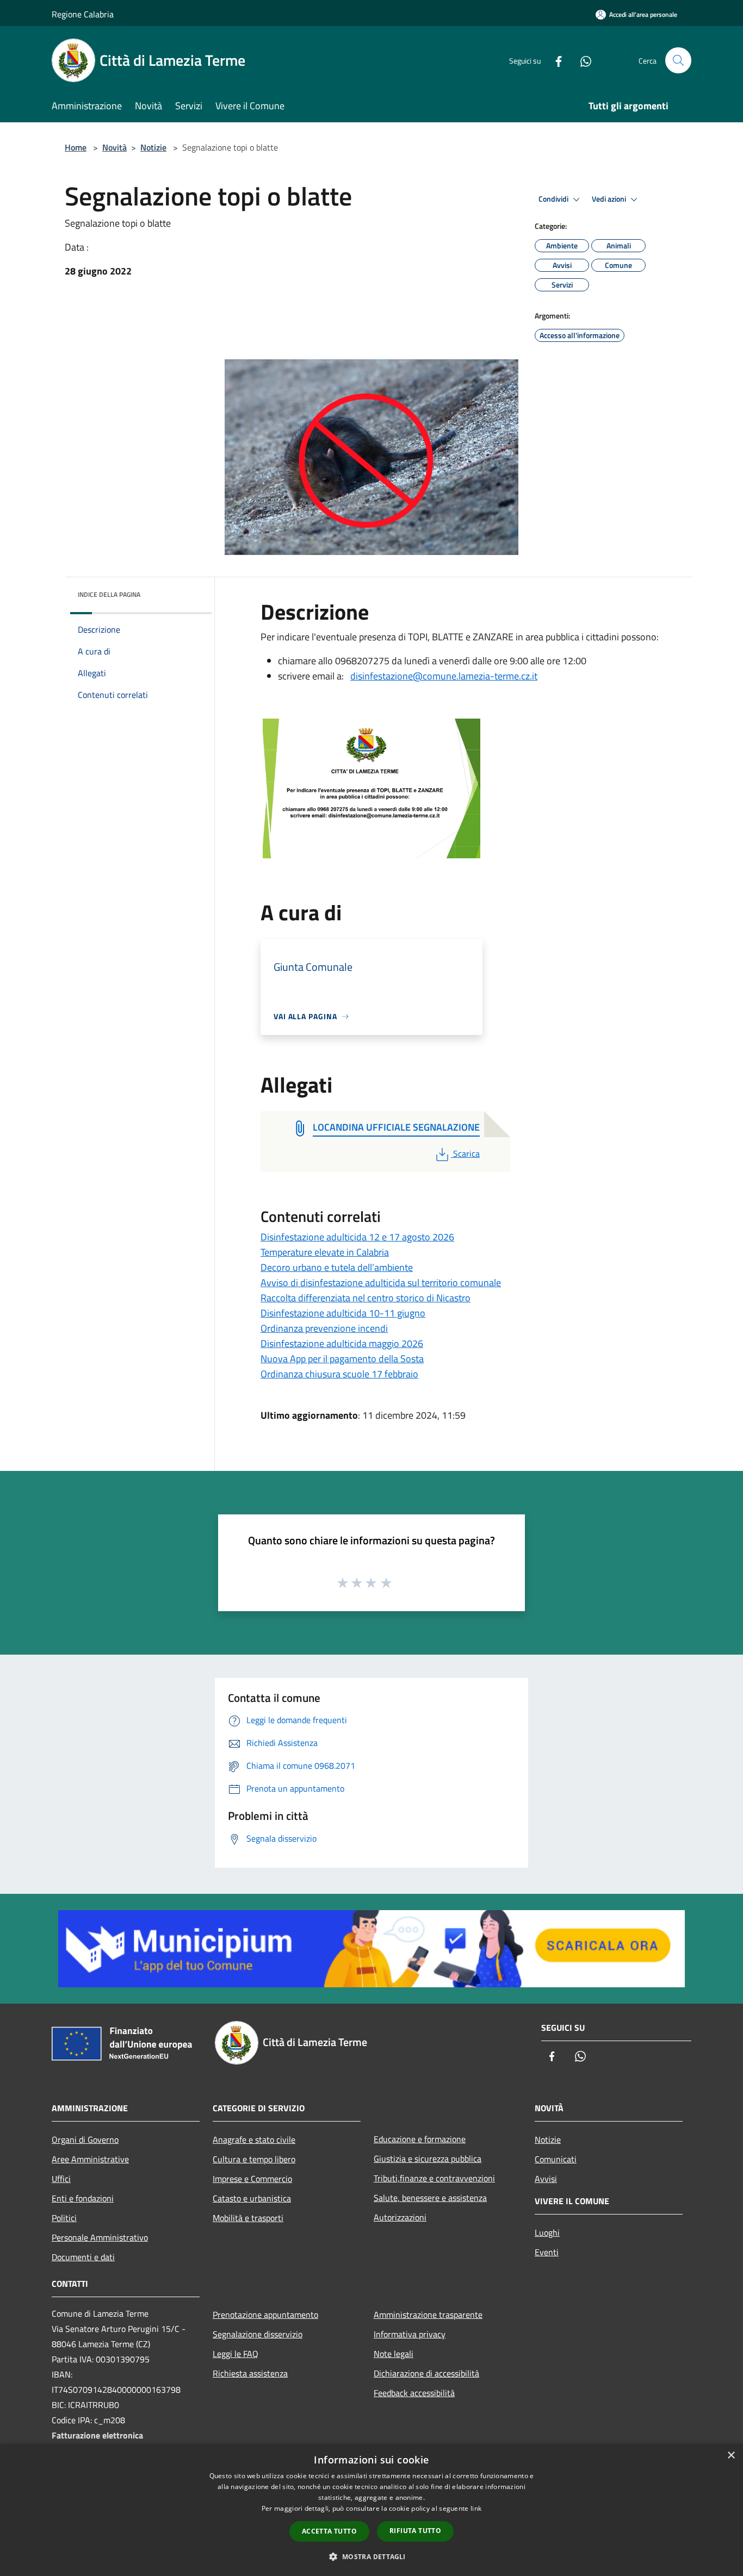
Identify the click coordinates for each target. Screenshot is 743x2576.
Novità (114, 147)
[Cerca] (678, 60)
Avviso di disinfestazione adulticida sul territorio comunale (381, 1283)
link (476, 2508)
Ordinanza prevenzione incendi (324, 1328)
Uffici (61, 2179)
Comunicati (556, 2159)
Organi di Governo (85, 2140)
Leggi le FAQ (236, 2354)
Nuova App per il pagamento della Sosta (342, 1359)
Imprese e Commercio (252, 2179)
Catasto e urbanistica (252, 2198)
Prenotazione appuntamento (265, 2315)
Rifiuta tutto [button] (415, 2531)
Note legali (394, 2354)
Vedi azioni (610, 199)
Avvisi (546, 2179)
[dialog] (371, 2510)
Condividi (554, 199)
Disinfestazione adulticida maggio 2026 (342, 1343)
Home (76, 147)
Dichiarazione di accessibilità (426, 2373)
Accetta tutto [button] (329, 2531)
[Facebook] (554, 60)
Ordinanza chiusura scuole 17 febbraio (339, 1374)
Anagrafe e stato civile (254, 2140)
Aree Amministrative (90, 2159)
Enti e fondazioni (83, 2198)
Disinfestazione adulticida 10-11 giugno (343, 1313)
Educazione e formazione (420, 2139)
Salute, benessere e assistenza (430, 2198)
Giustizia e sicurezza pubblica (428, 2159)
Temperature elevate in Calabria (325, 1252)
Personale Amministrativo (100, 2237)
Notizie (153, 147)
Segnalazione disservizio (258, 2334)
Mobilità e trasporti (248, 2218)
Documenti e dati (83, 2257)
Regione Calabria (83, 14)
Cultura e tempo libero (254, 2159)
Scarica (466, 1153)
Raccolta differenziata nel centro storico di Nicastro (366, 1298)
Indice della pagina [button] (109, 594)
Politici (64, 2218)
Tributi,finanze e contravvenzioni (434, 2178)
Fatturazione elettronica (97, 2435)
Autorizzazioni (400, 2217)
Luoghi (547, 2232)
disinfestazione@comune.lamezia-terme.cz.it (444, 676)
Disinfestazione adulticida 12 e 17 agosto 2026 (357, 1237)
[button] (371, 2556)
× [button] (731, 2456)
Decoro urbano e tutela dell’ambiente (337, 1267)
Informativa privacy (410, 2334)
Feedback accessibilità (414, 2393)
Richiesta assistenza (250, 2373)
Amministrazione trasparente (428, 2315)
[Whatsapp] (581, 60)
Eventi (547, 2252)
